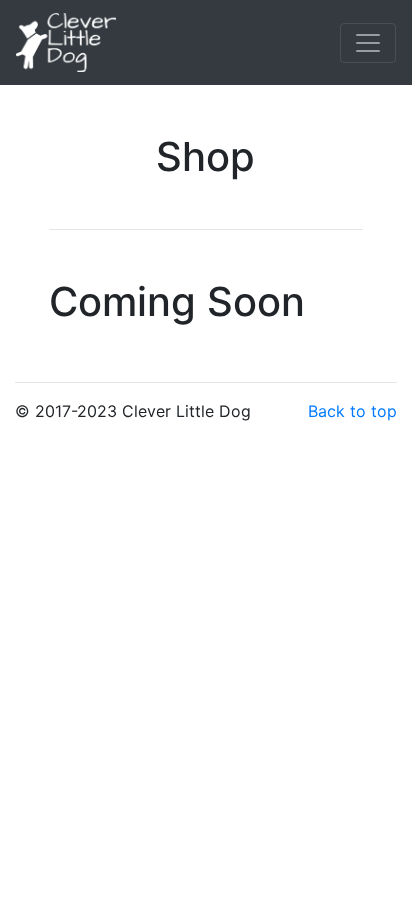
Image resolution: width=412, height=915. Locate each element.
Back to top (352, 411)
